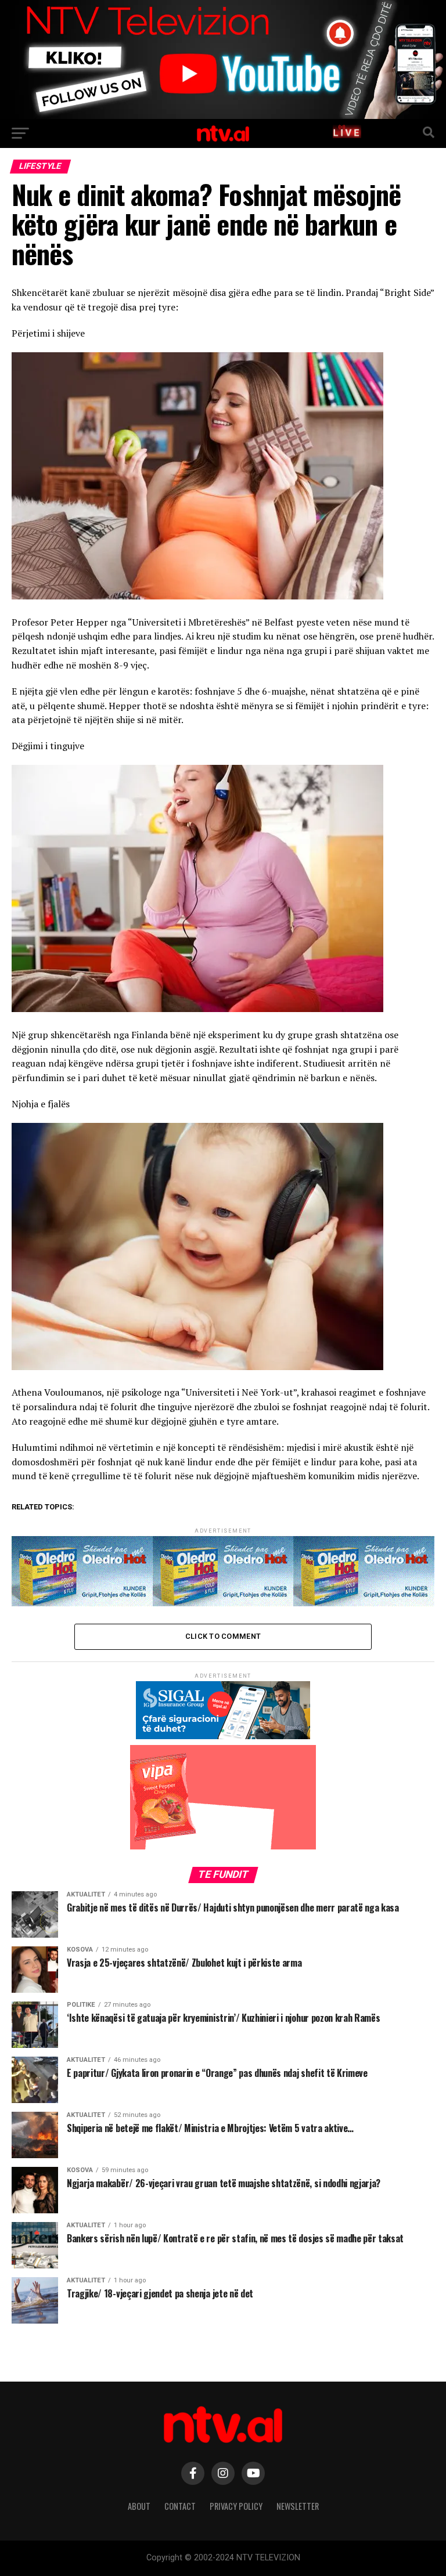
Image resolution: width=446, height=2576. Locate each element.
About (139, 2506)
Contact (180, 2506)
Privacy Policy (236, 2506)
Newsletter (298, 2506)
